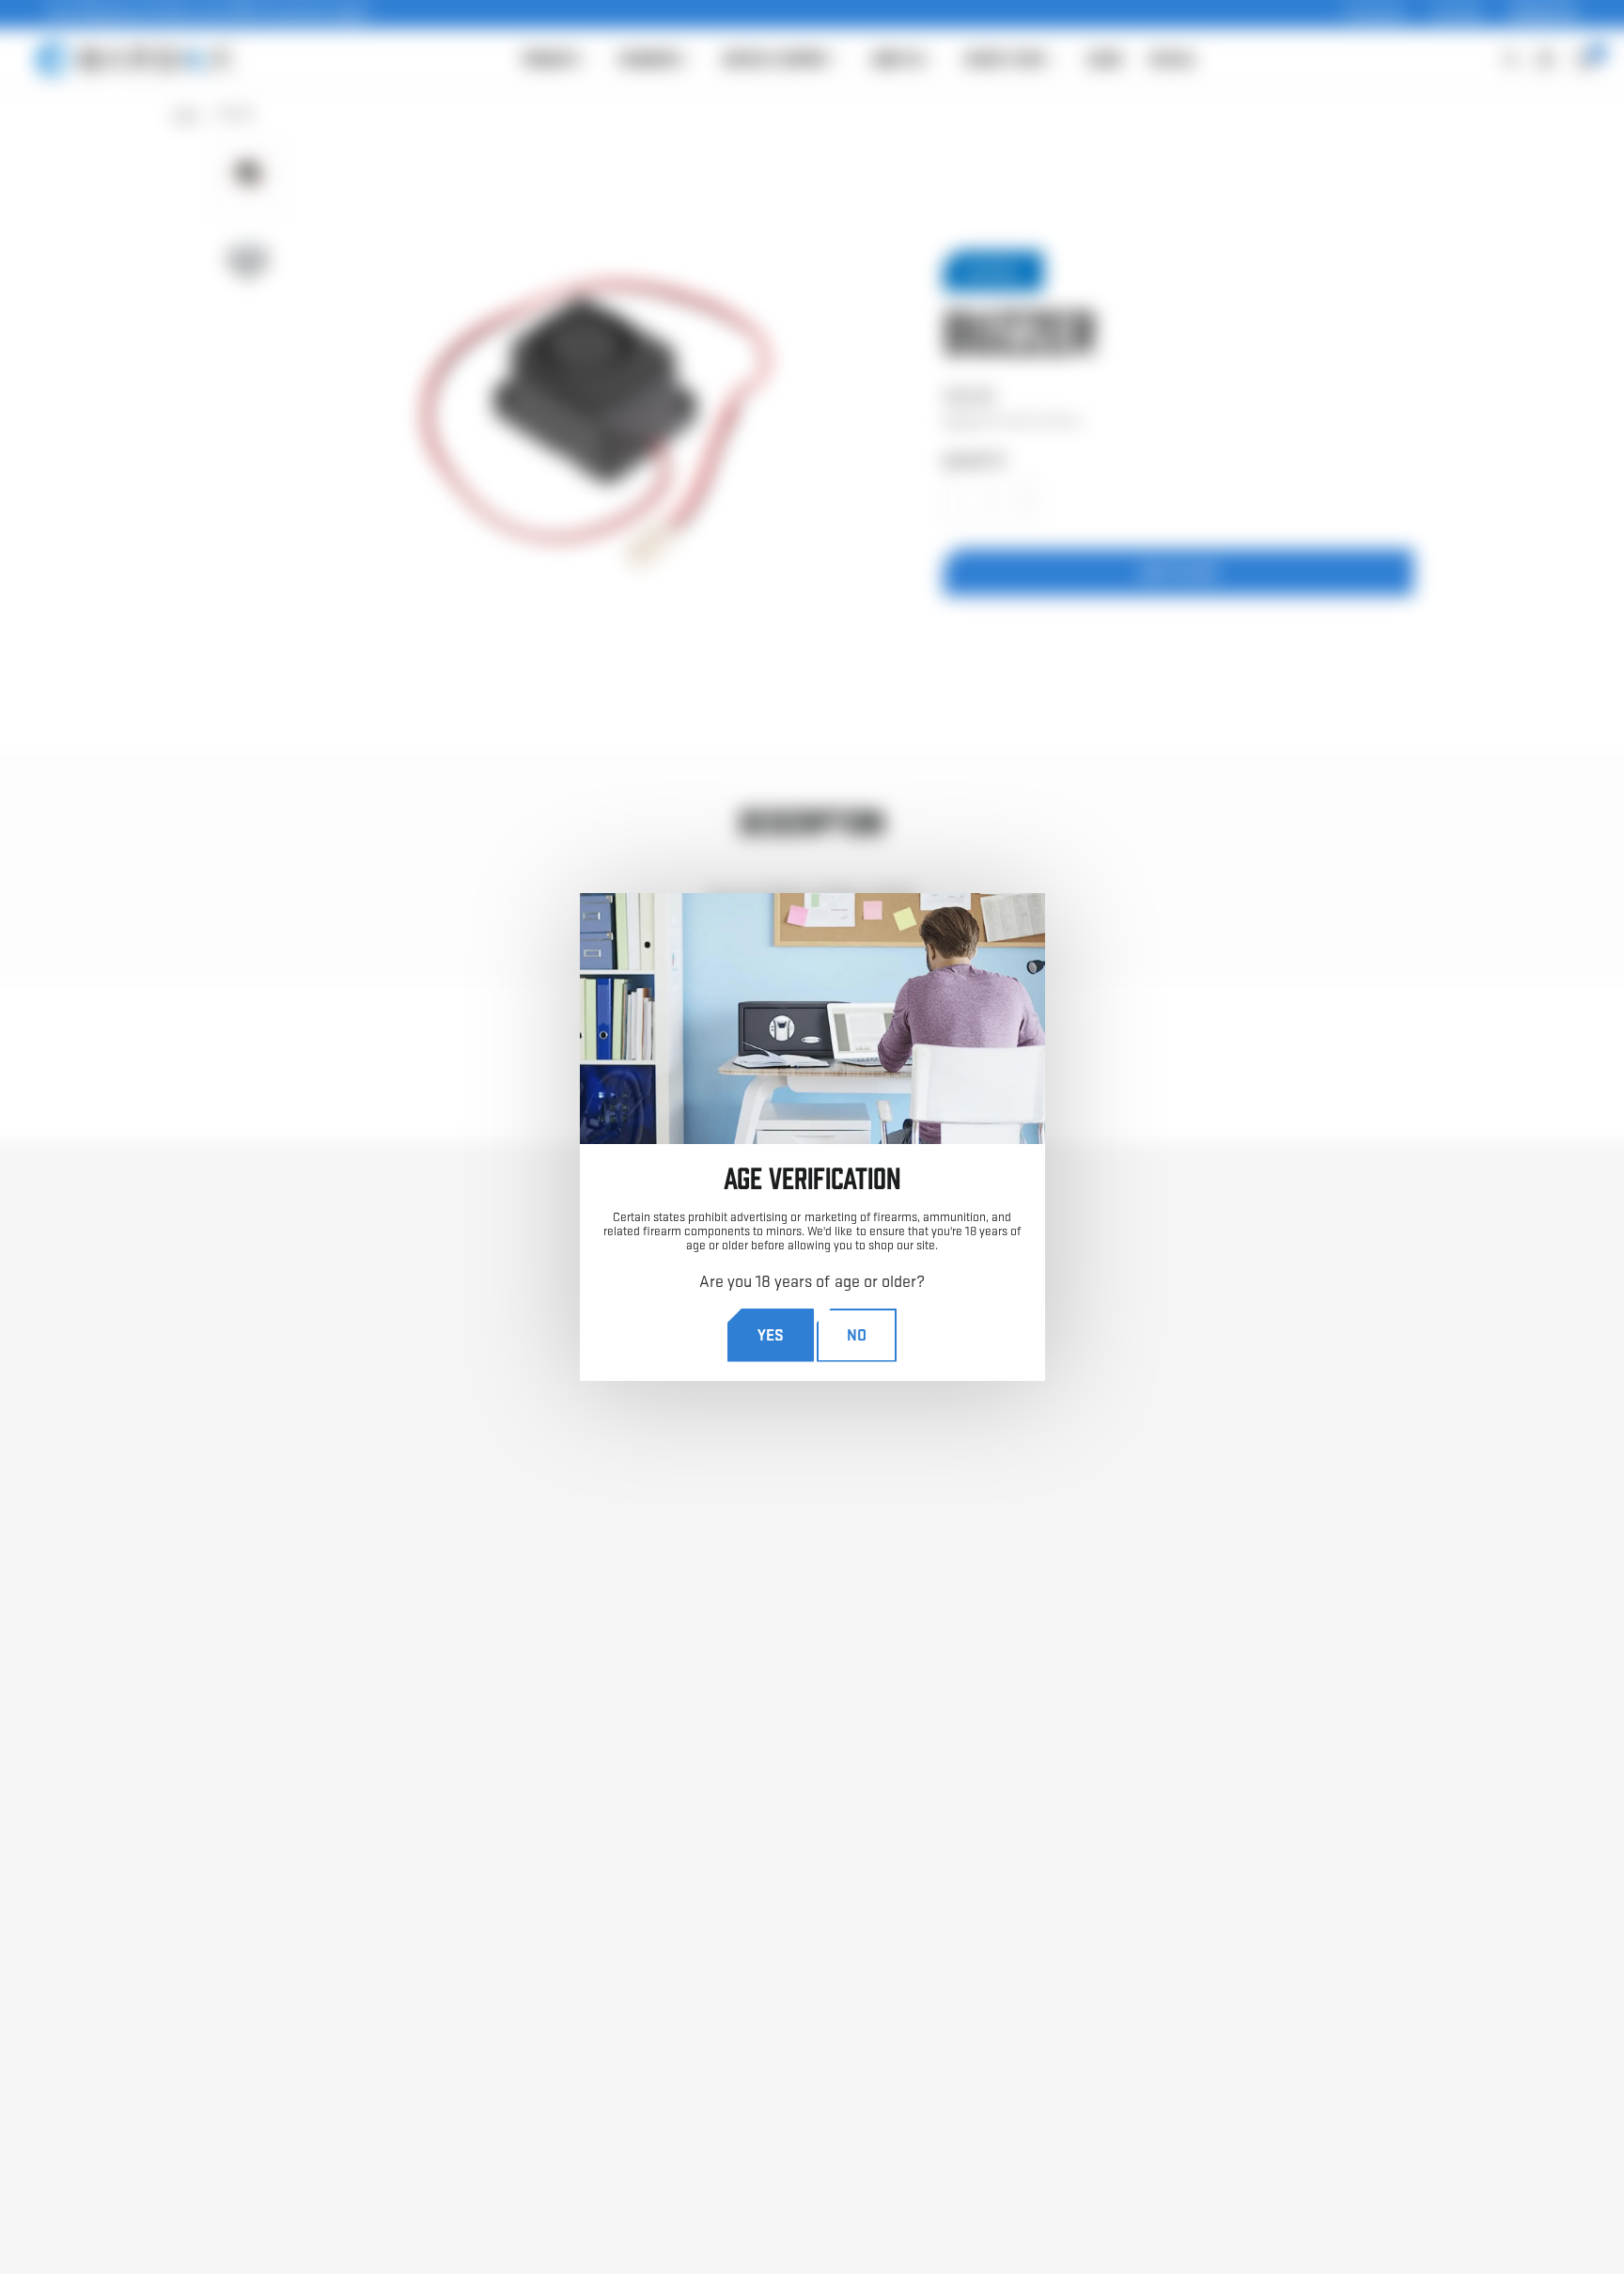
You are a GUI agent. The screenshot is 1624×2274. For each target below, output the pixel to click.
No (857, 1334)
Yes (771, 1334)
